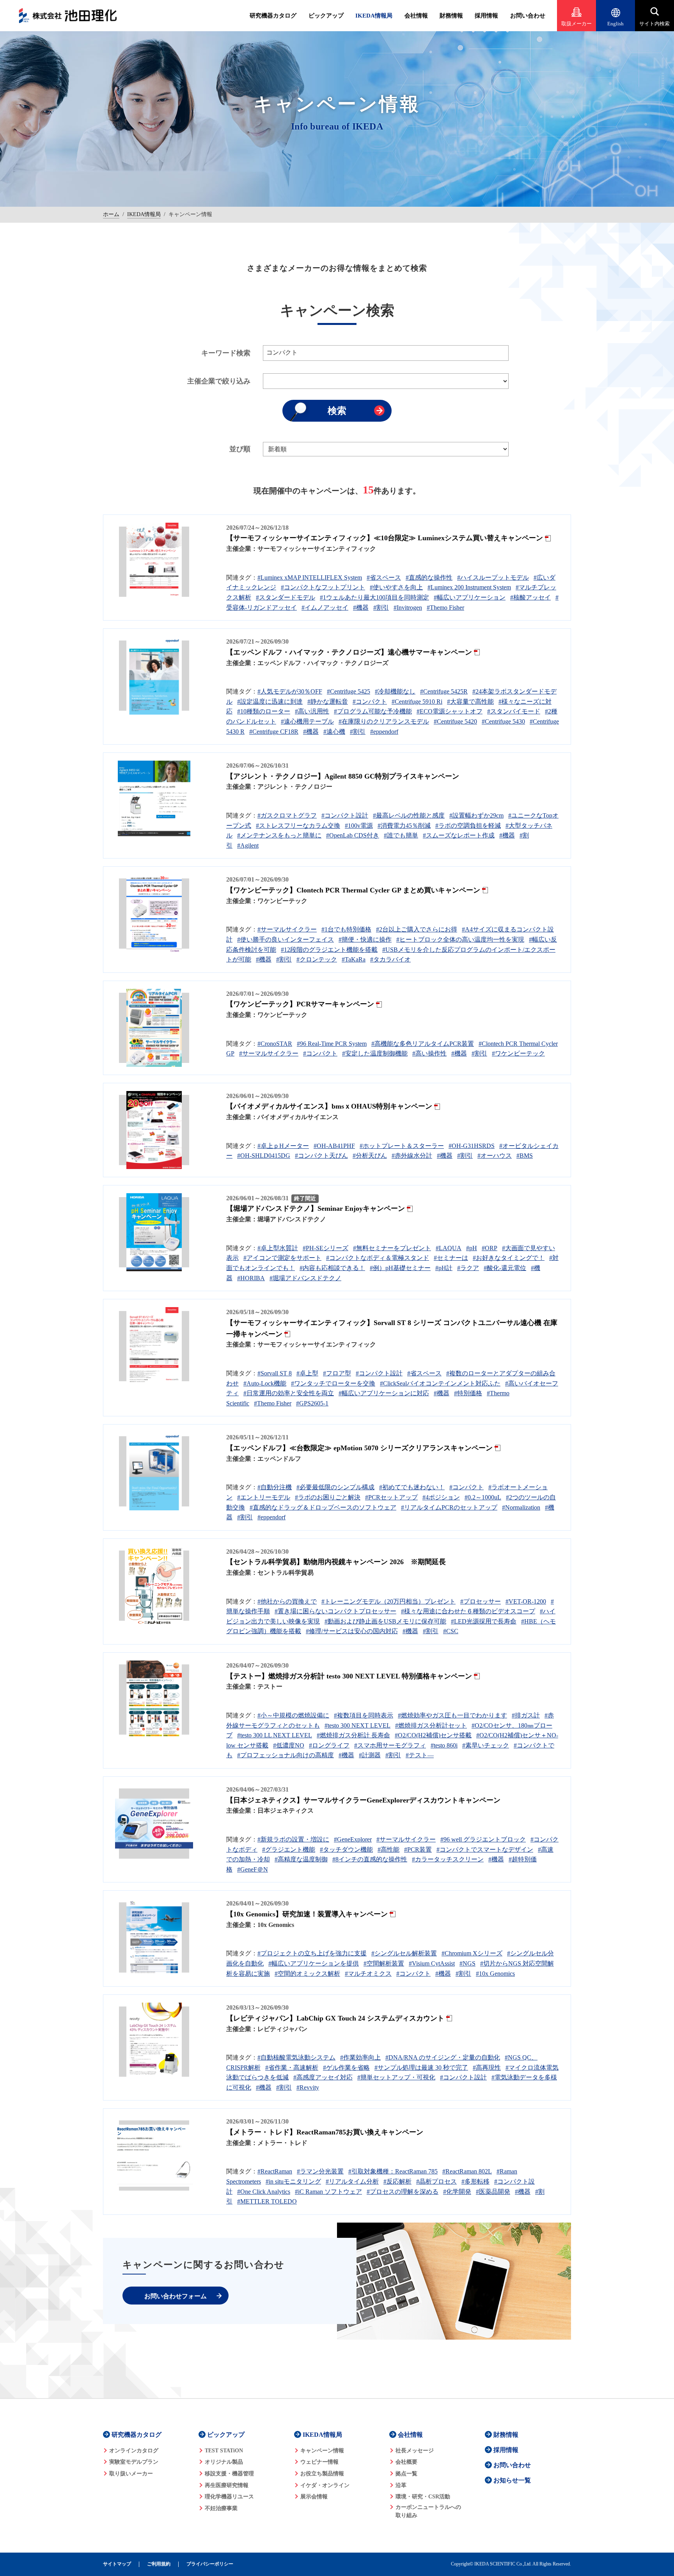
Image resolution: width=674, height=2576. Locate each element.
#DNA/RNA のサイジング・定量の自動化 (443, 2057)
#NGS (467, 1963)
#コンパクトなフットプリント (323, 587)
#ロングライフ (329, 1745)
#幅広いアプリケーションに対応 (384, 1393)
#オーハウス (495, 1156)
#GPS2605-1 (312, 1403)
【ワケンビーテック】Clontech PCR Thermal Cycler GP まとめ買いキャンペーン (353, 890)
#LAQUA (449, 1248)
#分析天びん (370, 1156)
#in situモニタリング (293, 2181)
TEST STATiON (224, 2451)
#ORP (490, 1248)
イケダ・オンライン (325, 2485)
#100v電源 (359, 826)
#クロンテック (317, 959)
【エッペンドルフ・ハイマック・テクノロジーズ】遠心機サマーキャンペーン (349, 652)
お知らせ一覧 (512, 2480)
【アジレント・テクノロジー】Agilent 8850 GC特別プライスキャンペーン (343, 776)
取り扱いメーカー (131, 2474)
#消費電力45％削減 (404, 826)
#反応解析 (397, 2181)
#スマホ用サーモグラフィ (390, 1745)
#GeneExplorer (353, 1839)
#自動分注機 (275, 1487)
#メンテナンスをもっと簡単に (279, 835)
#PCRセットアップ (391, 1497)
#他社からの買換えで (287, 1601)
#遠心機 (334, 732)
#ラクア (468, 1268)
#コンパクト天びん (321, 1156)
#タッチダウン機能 (346, 1850)
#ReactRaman (275, 2171)
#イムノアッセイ (325, 608)
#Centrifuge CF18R (274, 732)
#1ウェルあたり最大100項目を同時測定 (374, 597)
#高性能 (388, 1850)
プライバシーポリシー (210, 2564)
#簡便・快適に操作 (365, 939)
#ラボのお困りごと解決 (328, 1497)
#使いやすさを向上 (396, 587)
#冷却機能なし (395, 691)
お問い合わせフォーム (176, 2296)
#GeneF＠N (253, 1869)
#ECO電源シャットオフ (450, 711)
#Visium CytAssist (432, 1963)
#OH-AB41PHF (334, 1146)
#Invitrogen (408, 608)
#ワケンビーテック (518, 1053)
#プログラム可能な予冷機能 (373, 711)
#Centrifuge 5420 (455, 721)
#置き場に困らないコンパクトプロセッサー (335, 1611)
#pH (472, 1248)
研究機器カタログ (273, 16)
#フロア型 (337, 1373)
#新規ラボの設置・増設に (293, 1839)
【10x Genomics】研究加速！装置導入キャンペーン (307, 1914)
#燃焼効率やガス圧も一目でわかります (452, 1715)
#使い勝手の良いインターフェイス (286, 939)
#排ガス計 (526, 1715)
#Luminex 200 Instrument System (469, 587)
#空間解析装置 (384, 1963)
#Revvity (308, 2087)
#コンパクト (370, 702)
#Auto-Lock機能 (265, 1383)
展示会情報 (314, 2497)
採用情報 (486, 16)
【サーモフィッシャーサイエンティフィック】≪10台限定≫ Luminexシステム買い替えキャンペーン (385, 538)
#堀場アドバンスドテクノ (305, 1278)
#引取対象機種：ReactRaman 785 (393, 2171)
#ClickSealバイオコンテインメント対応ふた (440, 1383)
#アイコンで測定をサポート (282, 1258)
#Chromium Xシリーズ (472, 1953)
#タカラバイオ (390, 959)
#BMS (525, 1156)
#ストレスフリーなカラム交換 (298, 826)
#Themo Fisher (445, 608)
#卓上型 (307, 1373)
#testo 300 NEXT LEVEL (357, 1725)
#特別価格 (468, 1393)
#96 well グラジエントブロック (483, 1839)
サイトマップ (117, 2564)
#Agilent (248, 845)
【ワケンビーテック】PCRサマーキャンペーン (300, 1004)
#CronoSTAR (275, 1044)
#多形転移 (475, 2181)
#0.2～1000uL (483, 1497)
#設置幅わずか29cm (476, 815)
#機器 (361, 608)
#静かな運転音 (328, 702)
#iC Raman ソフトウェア (328, 2192)
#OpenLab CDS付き (353, 835)
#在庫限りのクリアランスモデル (384, 721)
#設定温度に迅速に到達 (270, 702)
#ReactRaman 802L (467, 2171)
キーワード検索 (226, 353)
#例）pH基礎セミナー (400, 1268)
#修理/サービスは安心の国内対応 (352, 1631)
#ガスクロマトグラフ (287, 815)
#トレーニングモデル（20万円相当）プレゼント (388, 1601)
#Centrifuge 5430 (503, 721)
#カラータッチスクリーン (448, 1859)
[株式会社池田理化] (68, 16)
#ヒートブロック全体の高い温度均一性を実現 (460, 939)
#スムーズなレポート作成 (459, 835)
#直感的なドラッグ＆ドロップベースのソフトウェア (323, 1507)
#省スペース (384, 577)
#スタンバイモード (514, 711)
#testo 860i (444, 1745)
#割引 (381, 608)
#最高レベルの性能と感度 (409, 815)
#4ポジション (441, 1497)
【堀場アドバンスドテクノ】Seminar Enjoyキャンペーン (316, 1208)
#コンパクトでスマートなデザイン (485, 1850)
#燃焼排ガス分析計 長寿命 (353, 1735)
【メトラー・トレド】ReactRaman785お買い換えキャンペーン (325, 2132)
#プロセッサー (481, 1601)
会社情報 (416, 16)
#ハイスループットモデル (493, 577)
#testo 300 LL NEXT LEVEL (275, 1735)
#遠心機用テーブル (307, 721)
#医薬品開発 (493, 2192)
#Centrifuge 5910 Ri (417, 702)
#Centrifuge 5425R (444, 691)
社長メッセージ (415, 2451)
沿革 (401, 2485)
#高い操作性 (429, 1053)
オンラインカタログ (134, 2451)
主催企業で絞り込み (219, 381)
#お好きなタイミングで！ (509, 1258)
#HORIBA (251, 1278)
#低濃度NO (289, 1745)
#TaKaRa (354, 959)
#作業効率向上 (360, 2057)
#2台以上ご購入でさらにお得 (417, 929)
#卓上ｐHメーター (283, 1146)
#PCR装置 (418, 1850)
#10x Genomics (495, 1974)
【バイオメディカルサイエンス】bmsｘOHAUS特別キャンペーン (329, 1106)
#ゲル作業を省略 (346, 2068)
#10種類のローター (264, 711)
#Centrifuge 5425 (349, 691)
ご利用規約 (159, 2564)
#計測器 (370, 1755)
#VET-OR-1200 (526, 1601)
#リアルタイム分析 (352, 2181)
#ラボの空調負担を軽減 (468, 826)
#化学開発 (457, 2192)
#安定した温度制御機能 (375, 1053)
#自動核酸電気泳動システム (296, 2057)
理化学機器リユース (229, 2497)
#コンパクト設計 (345, 815)
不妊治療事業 (221, 2508)
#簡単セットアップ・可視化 (396, 2077)
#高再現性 (487, 2068)
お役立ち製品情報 (322, 2474)
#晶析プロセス (436, 2181)
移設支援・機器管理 (229, 2474)
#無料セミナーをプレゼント (392, 1248)
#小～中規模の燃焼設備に (293, 1715)
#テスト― (420, 1755)
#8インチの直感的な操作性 (370, 1859)
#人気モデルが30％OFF (290, 691)
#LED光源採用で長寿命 (484, 1621)
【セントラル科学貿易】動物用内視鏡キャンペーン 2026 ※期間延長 (336, 1562)
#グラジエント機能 (289, 1850)
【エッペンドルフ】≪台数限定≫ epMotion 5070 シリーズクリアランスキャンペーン (359, 1448)
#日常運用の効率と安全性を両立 (289, 1393)
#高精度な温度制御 (301, 1859)
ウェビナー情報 (319, 2462)
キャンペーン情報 (322, 2451)
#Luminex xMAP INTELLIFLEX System (310, 577)
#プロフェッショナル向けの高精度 (286, 1755)
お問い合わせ (528, 16)
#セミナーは (451, 1258)
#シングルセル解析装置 (404, 1953)
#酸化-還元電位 (505, 1268)
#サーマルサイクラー (287, 929)
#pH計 (444, 1268)
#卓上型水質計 (278, 1248)
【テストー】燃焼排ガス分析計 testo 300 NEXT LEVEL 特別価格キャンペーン (349, 1676)
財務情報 (451, 16)
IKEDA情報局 (374, 16)
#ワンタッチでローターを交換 (333, 1383)
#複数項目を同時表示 (364, 1715)
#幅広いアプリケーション (470, 597)
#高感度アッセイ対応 (323, 2077)
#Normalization (521, 1507)
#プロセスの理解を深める (403, 2192)
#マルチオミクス (368, 1974)
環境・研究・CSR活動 (423, 2497)
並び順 (240, 449)
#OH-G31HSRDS (472, 1146)
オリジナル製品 (224, 2462)
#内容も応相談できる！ (332, 1268)
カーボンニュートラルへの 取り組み (428, 2511)
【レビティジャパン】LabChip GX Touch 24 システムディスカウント (335, 2018)
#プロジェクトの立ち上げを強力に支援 (312, 1953)
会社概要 (406, 2462)
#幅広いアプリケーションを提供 (314, 1963)
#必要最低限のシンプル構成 (335, 1487)
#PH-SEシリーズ (325, 1248)
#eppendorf (384, 732)
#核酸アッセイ (530, 597)
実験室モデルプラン (134, 2462)
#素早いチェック (486, 1745)
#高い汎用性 (312, 711)
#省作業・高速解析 (292, 2068)
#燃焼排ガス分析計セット (431, 1725)
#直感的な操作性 (429, 577)
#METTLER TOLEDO (267, 2201)
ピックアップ (326, 16)
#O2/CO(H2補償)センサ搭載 (433, 1735)
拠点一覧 (406, 2474)
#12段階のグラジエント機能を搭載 (329, 950)
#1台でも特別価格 (346, 929)
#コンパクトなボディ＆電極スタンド (378, 1258)
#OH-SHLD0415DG (264, 1156)
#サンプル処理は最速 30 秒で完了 (421, 2068)
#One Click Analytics (264, 2192)
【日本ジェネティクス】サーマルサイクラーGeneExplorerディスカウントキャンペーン (363, 1800)
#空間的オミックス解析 (307, 1974)
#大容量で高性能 (470, 702)
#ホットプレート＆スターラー (402, 1146)
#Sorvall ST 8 (275, 1373)
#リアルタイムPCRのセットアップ (449, 1507)
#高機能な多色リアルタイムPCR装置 (423, 1044)
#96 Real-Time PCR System (332, 1044)
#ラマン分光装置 (320, 2171)
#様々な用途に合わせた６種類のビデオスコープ (468, 1611)
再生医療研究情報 (227, 2485)
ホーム (111, 214)
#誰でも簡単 (401, 835)
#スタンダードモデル (286, 597)
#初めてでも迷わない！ (412, 1487)
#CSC (451, 1631)
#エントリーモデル (264, 1497)
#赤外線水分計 (412, 1156)
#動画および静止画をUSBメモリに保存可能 (385, 1621)
